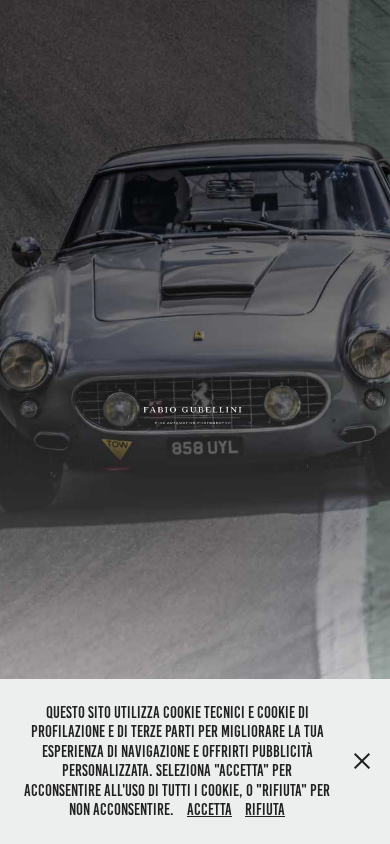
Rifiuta (265, 809)
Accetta (209, 809)
